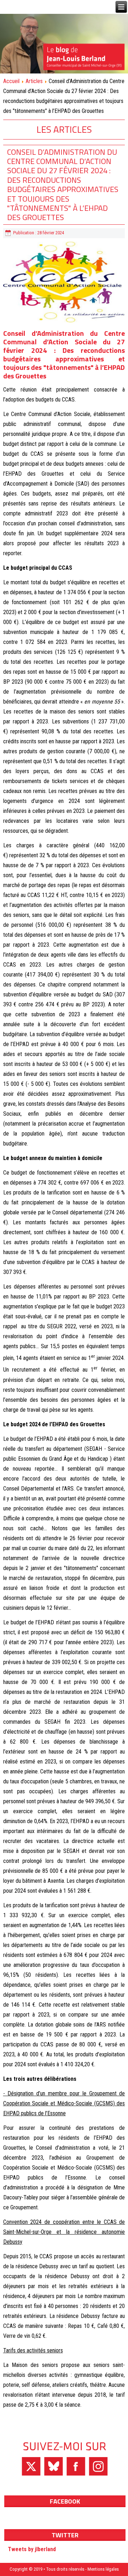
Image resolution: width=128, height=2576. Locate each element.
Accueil (11, 81)
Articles (34, 81)
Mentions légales (103, 2569)
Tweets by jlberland (32, 2549)
